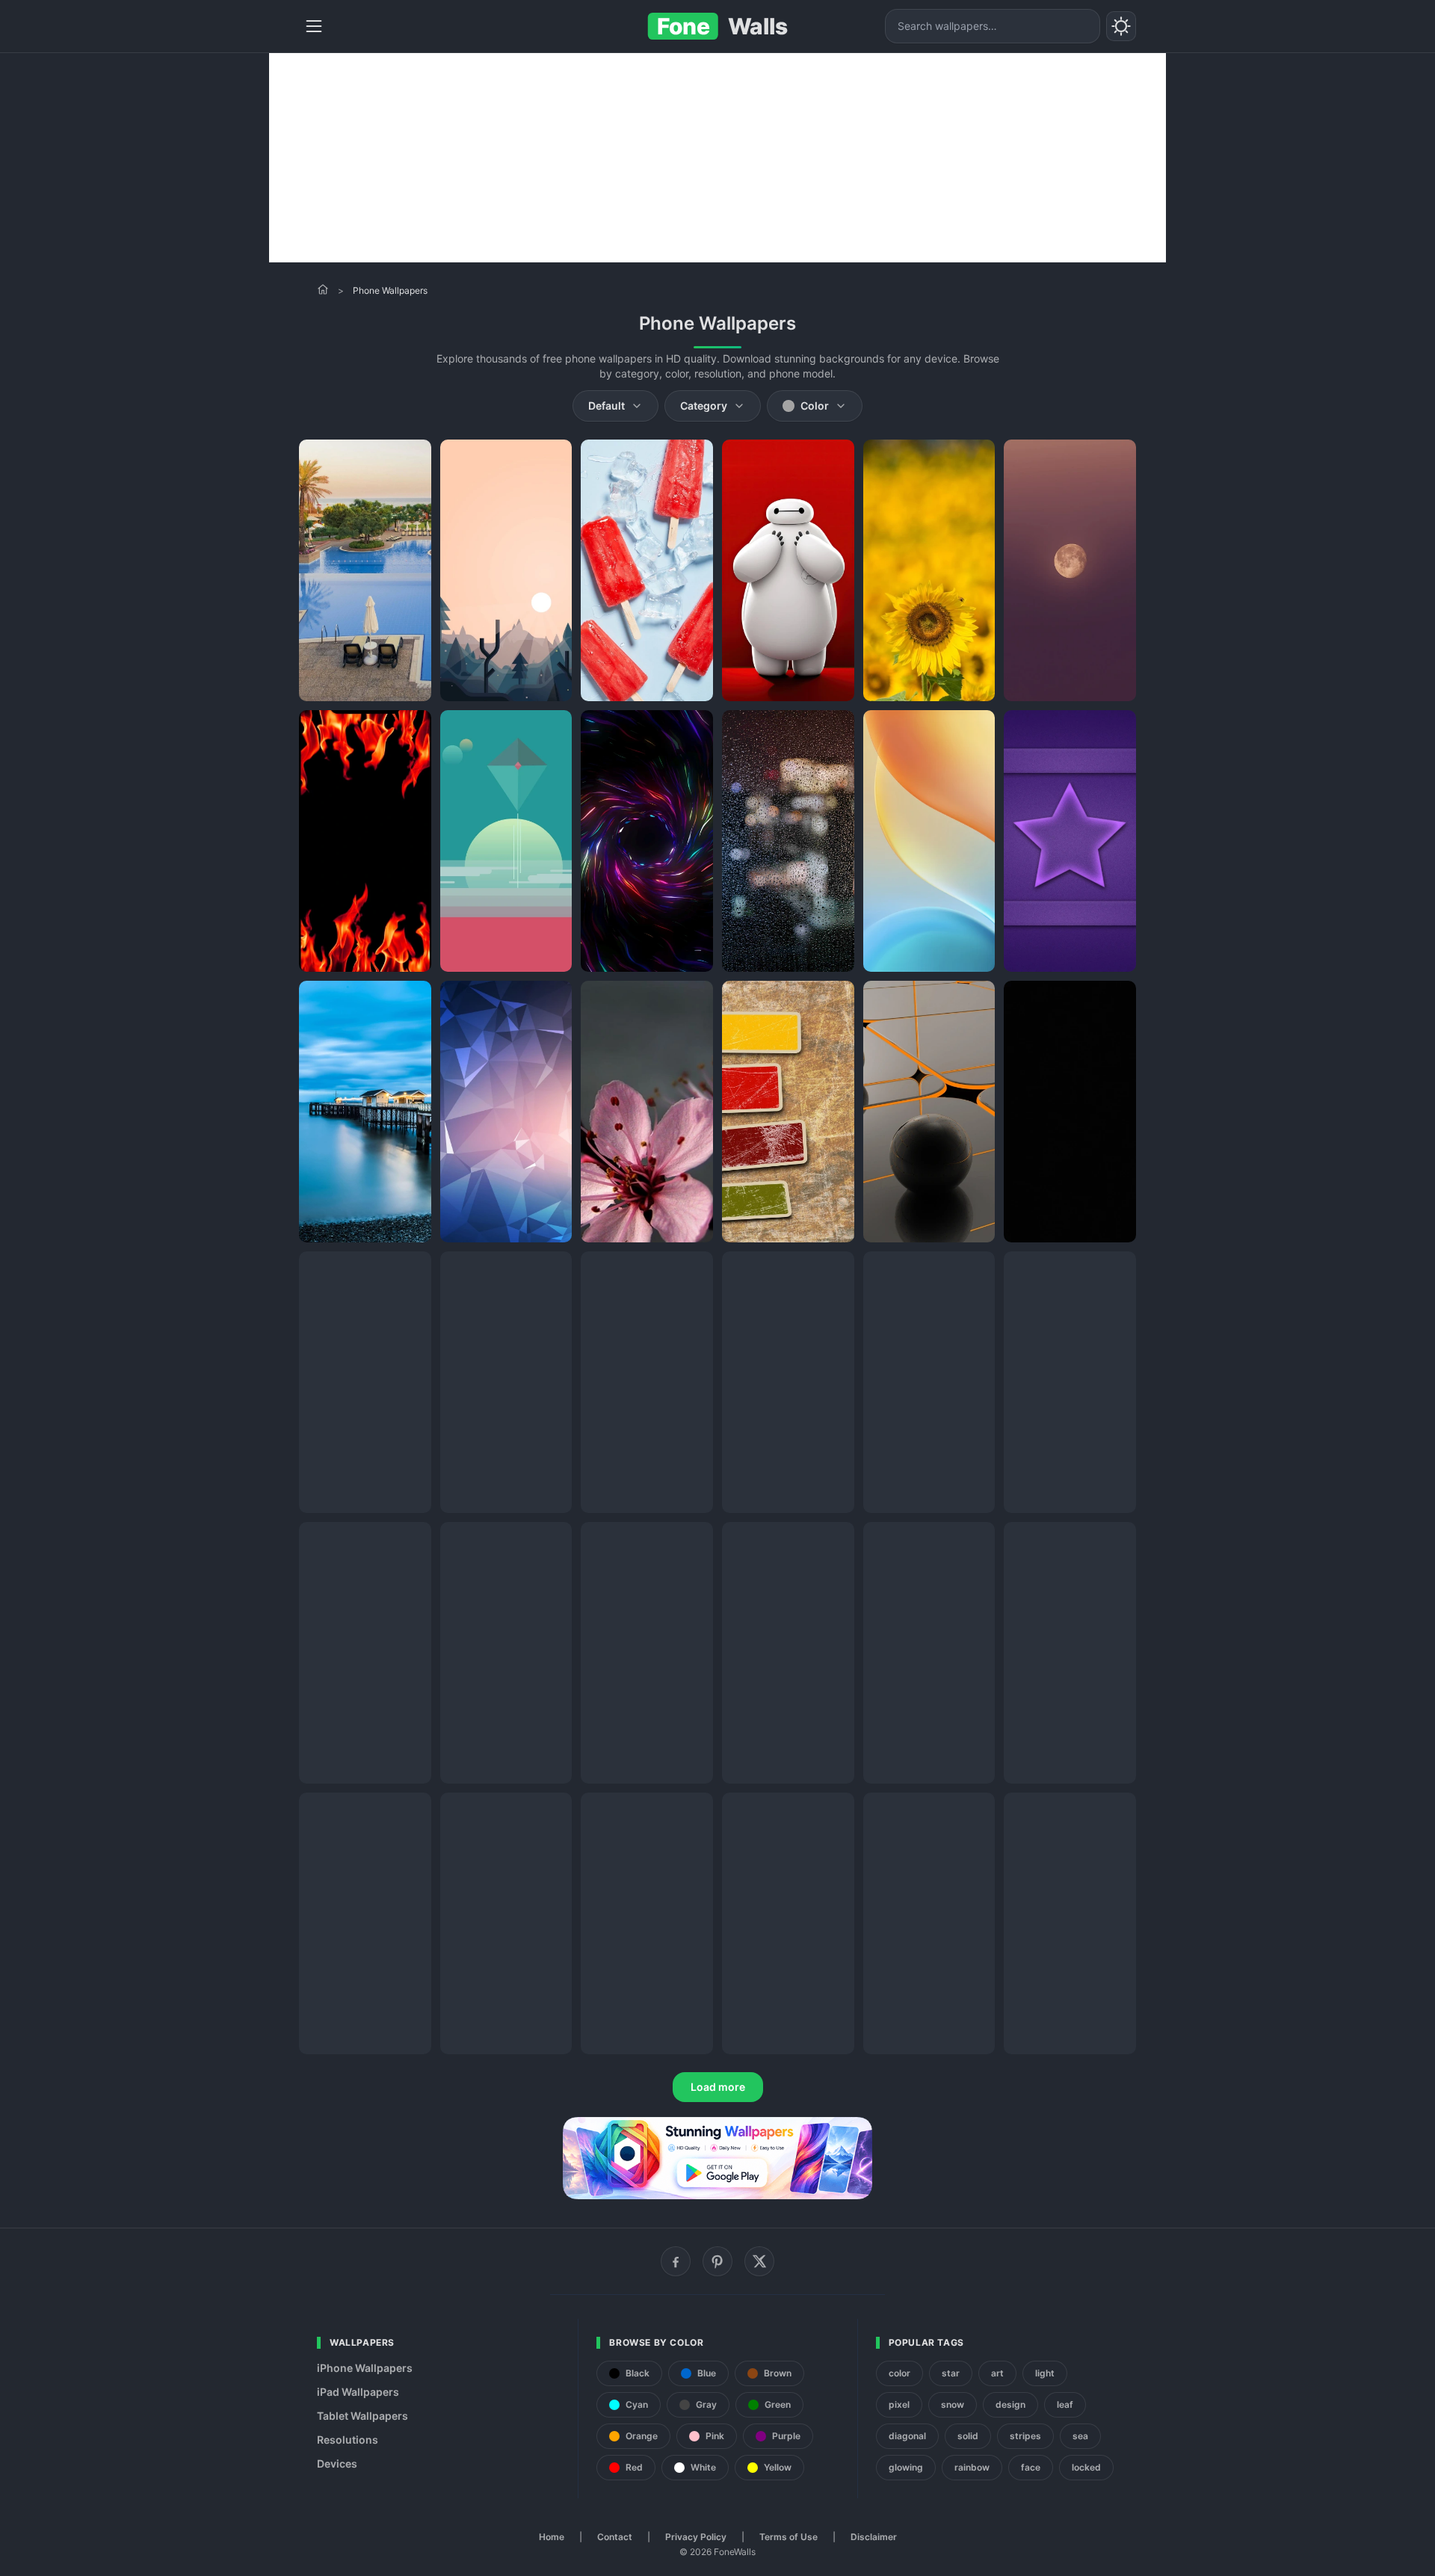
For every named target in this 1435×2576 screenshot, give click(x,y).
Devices (337, 2463)
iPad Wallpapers (358, 2392)
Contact (615, 2537)
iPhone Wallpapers (365, 2368)
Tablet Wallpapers (362, 2416)
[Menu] (314, 26)
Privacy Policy (696, 2537)
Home (552, 2537)
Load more (718, 2087)
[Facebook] (676, 2261)
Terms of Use (789, 2537)
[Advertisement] (717, 158)
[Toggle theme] (1121, 26)
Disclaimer (874, 2537)
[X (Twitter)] (759, 2261)
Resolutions (348, 2440)
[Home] (323, 289)
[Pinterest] (717, 2261)
